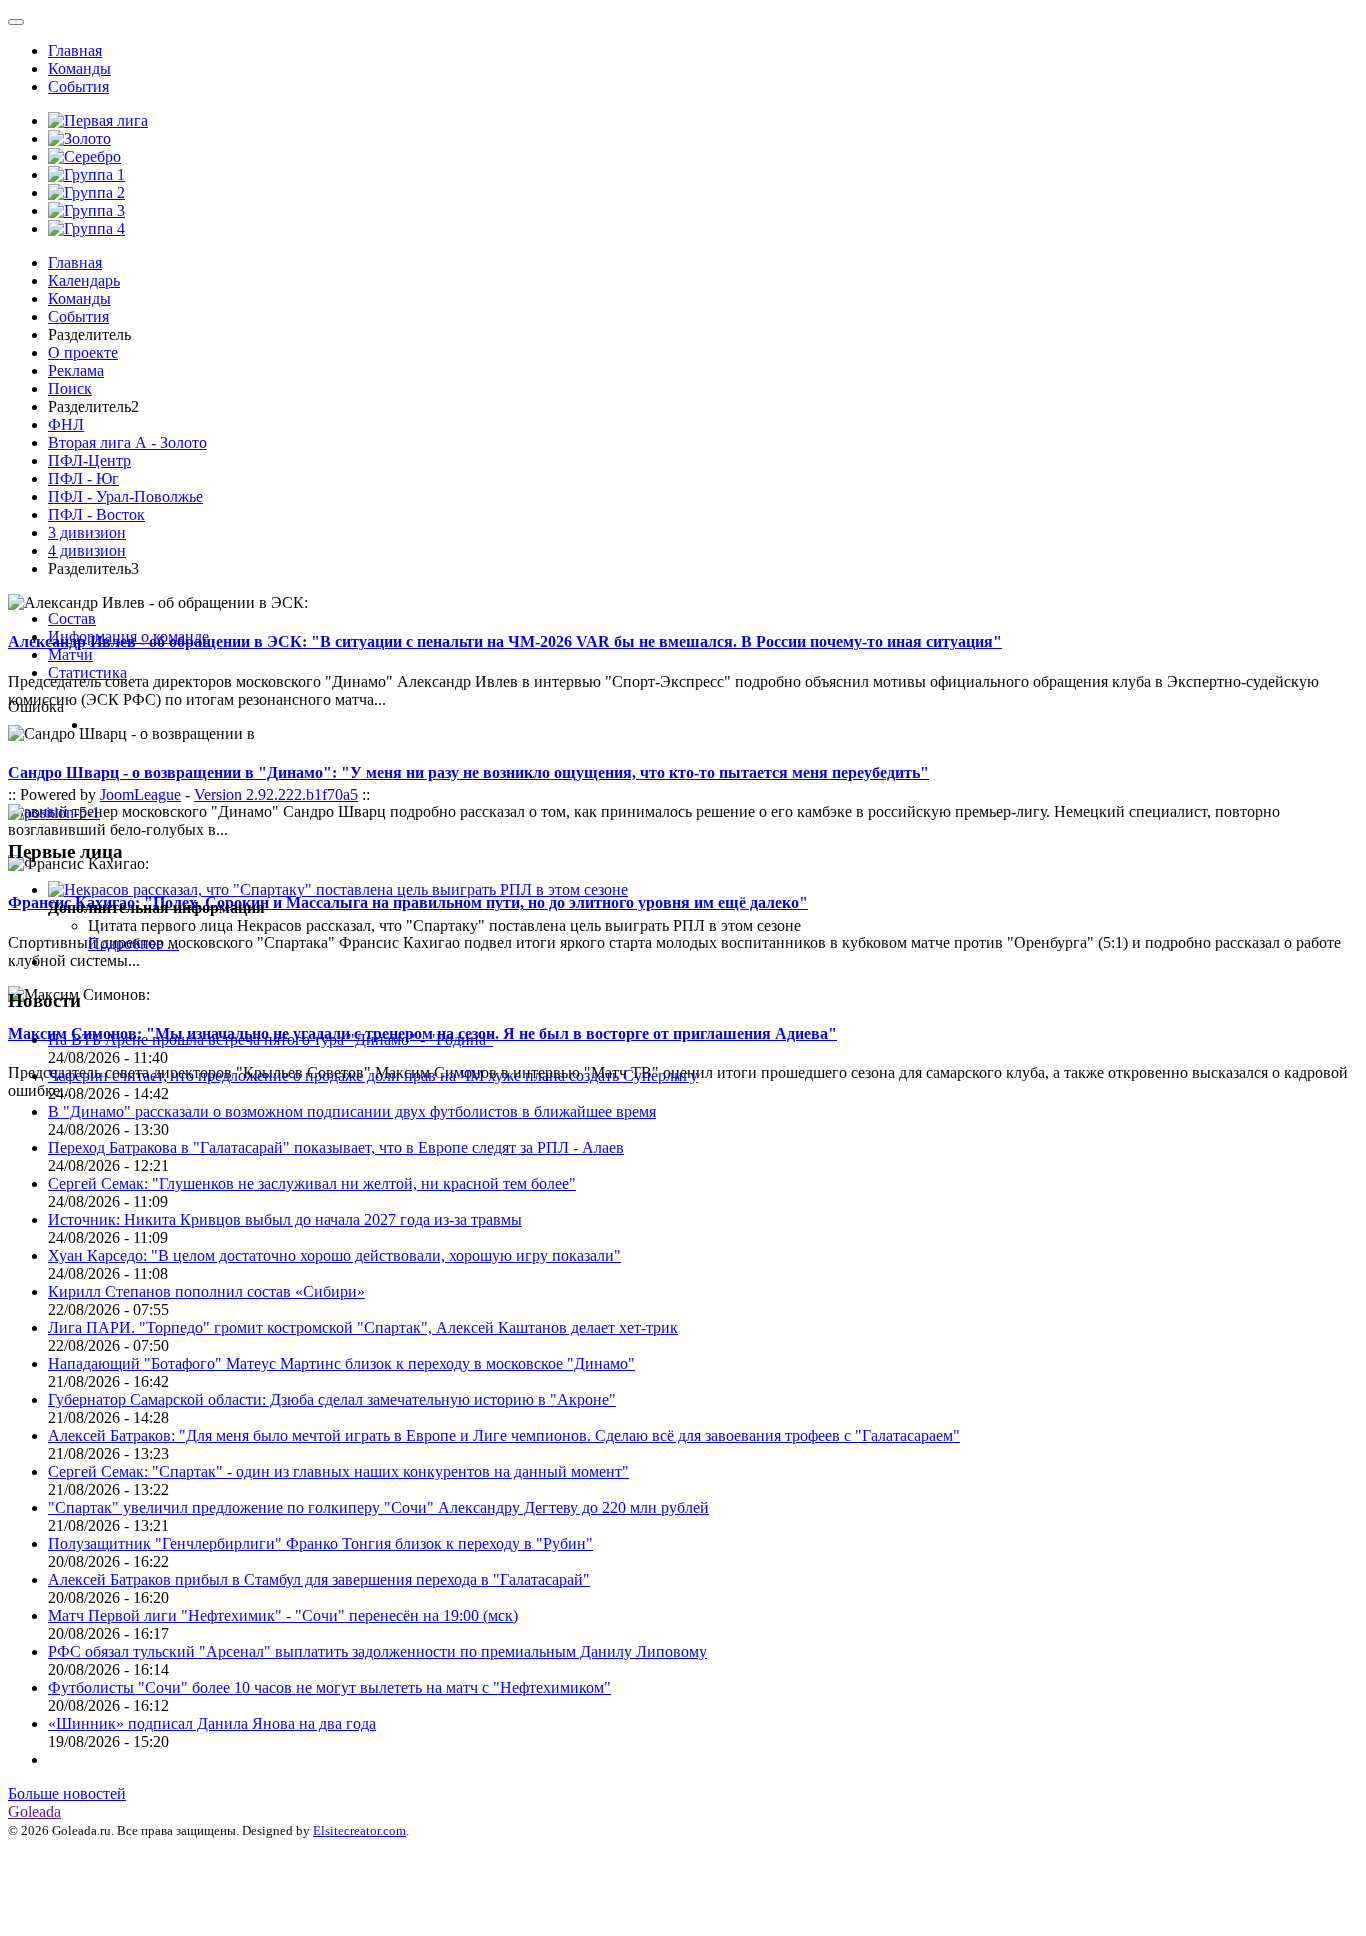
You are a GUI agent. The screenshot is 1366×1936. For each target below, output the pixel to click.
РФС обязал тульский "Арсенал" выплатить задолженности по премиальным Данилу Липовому (377, 1651)
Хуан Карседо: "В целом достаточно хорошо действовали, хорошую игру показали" (334, 1255)
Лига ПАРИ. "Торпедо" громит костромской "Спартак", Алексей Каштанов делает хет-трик (363, 1327)
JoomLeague (140, 794)
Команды (79, 68)
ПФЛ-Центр (89, 460)
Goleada (34, 1811)
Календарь (84, 280)
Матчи (70, 654)
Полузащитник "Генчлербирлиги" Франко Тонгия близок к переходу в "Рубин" (320, 1543)
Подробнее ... (133, 943)
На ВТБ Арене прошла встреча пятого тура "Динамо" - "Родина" (270, 1039)
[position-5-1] (54, 812)
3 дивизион (87, 532)
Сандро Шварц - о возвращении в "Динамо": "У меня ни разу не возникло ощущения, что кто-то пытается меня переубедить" (468, 772)
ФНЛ (66, 424)
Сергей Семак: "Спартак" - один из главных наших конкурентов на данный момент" (338, 1471)
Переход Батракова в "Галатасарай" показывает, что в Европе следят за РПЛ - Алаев (336, 1147)
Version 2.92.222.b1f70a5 (276, 794)
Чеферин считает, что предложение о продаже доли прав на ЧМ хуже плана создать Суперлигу (373, 1075)
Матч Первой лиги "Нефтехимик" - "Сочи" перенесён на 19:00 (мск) (283, 1615)
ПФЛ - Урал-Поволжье (125, 496)
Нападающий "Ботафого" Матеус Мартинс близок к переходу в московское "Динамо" (341, 1363)
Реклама (76, 370)
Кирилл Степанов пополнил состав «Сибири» (206, 1291)
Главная (75, 50)
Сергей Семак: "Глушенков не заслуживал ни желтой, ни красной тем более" (312, 1183)
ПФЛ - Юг (83, 478)
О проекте (83, 352)
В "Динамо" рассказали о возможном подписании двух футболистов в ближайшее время (352, 1111)
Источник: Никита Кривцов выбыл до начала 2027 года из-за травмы (285, 1219)
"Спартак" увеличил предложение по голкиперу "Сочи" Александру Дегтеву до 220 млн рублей (378, 1507)
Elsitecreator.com (359, 1830)
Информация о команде (128, 636)
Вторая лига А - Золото (127, 442)
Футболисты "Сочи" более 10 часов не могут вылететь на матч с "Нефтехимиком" (329, 1687)
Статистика (87, 672)
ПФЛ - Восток (96, 514)
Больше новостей (67, 1793)
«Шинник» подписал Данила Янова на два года (212, 1723)
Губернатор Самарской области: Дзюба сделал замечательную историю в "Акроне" (332, 1399)
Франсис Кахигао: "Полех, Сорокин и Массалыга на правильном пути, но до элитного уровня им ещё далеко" (408, 902)
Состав (72, 618)
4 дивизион (87, 550)
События (78, 86)
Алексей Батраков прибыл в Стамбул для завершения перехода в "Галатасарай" (319, 1579)
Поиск (70, 388)
